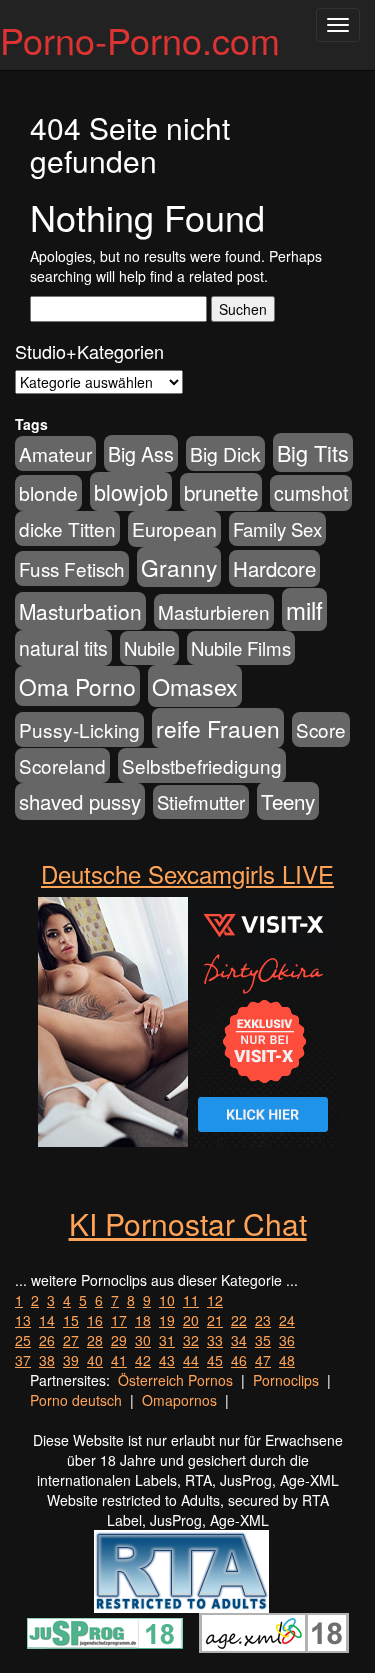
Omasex (195, 686)
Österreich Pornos (175, 1380)
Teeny (288, 801)
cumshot (311, 493)
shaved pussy (80, 801)
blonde (48, 493)
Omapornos (179, 1400)
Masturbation (80, 611)
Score (321, 729)
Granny (179, 567)
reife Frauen (218, 728)
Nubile (149, 648)
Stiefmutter (201, 802)
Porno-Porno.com (140, 39)
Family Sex (277, 529)
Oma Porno (77, 686)
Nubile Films (241, 648)
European (174, 529)
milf (304, 609)
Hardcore (274, 568)
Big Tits (313, 452)
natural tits (63, 648)
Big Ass (141, 453)
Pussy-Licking (79, 729)
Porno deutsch (76, 1400)
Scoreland (62, 765)
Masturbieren (214, 611)
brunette (221, 492)
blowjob (131, 491)
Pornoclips (286, 1380)
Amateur (55, 453)
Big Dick (225, 453)
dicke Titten (67, 528)
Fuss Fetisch (72, 568)
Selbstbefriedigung (202, 765)
